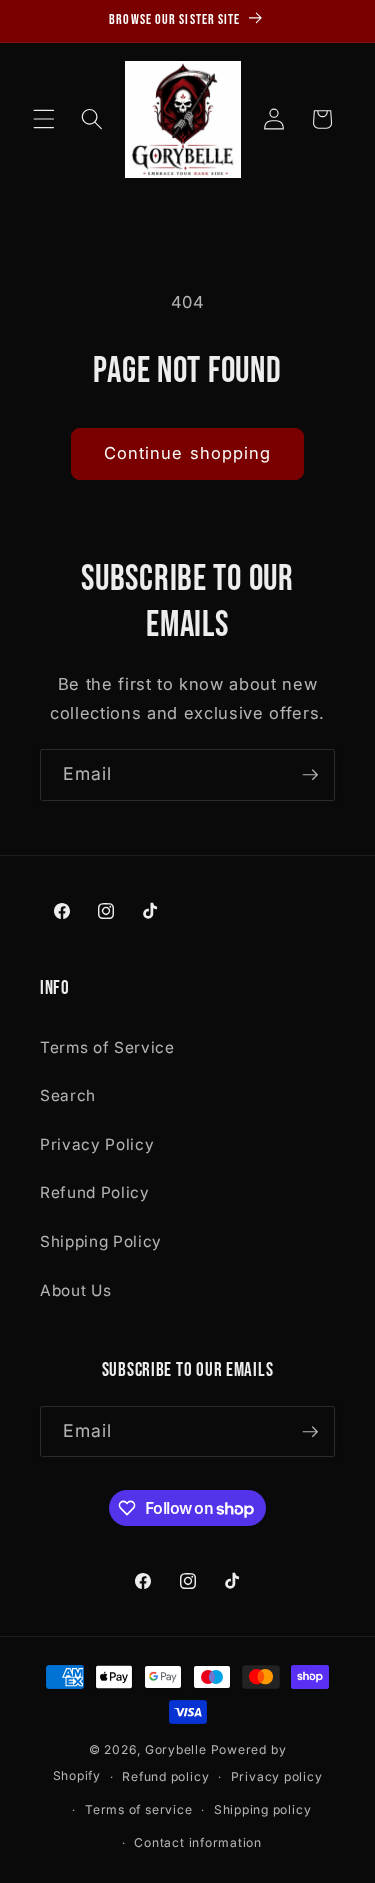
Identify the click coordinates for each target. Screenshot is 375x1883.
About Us (75, 1290)
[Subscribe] (310, 775)
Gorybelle (176, 1749)
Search (68, 1095)
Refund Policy (95, 1192)
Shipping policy (263, 1809)
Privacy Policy (97, 1144)
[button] (44, 119)
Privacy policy (277, 1776)
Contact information (198, 1842)
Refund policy (165, 1776)
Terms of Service (107, 1047)
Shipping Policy (101, 1241)
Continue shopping (188, 453)
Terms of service (138, 1809)
